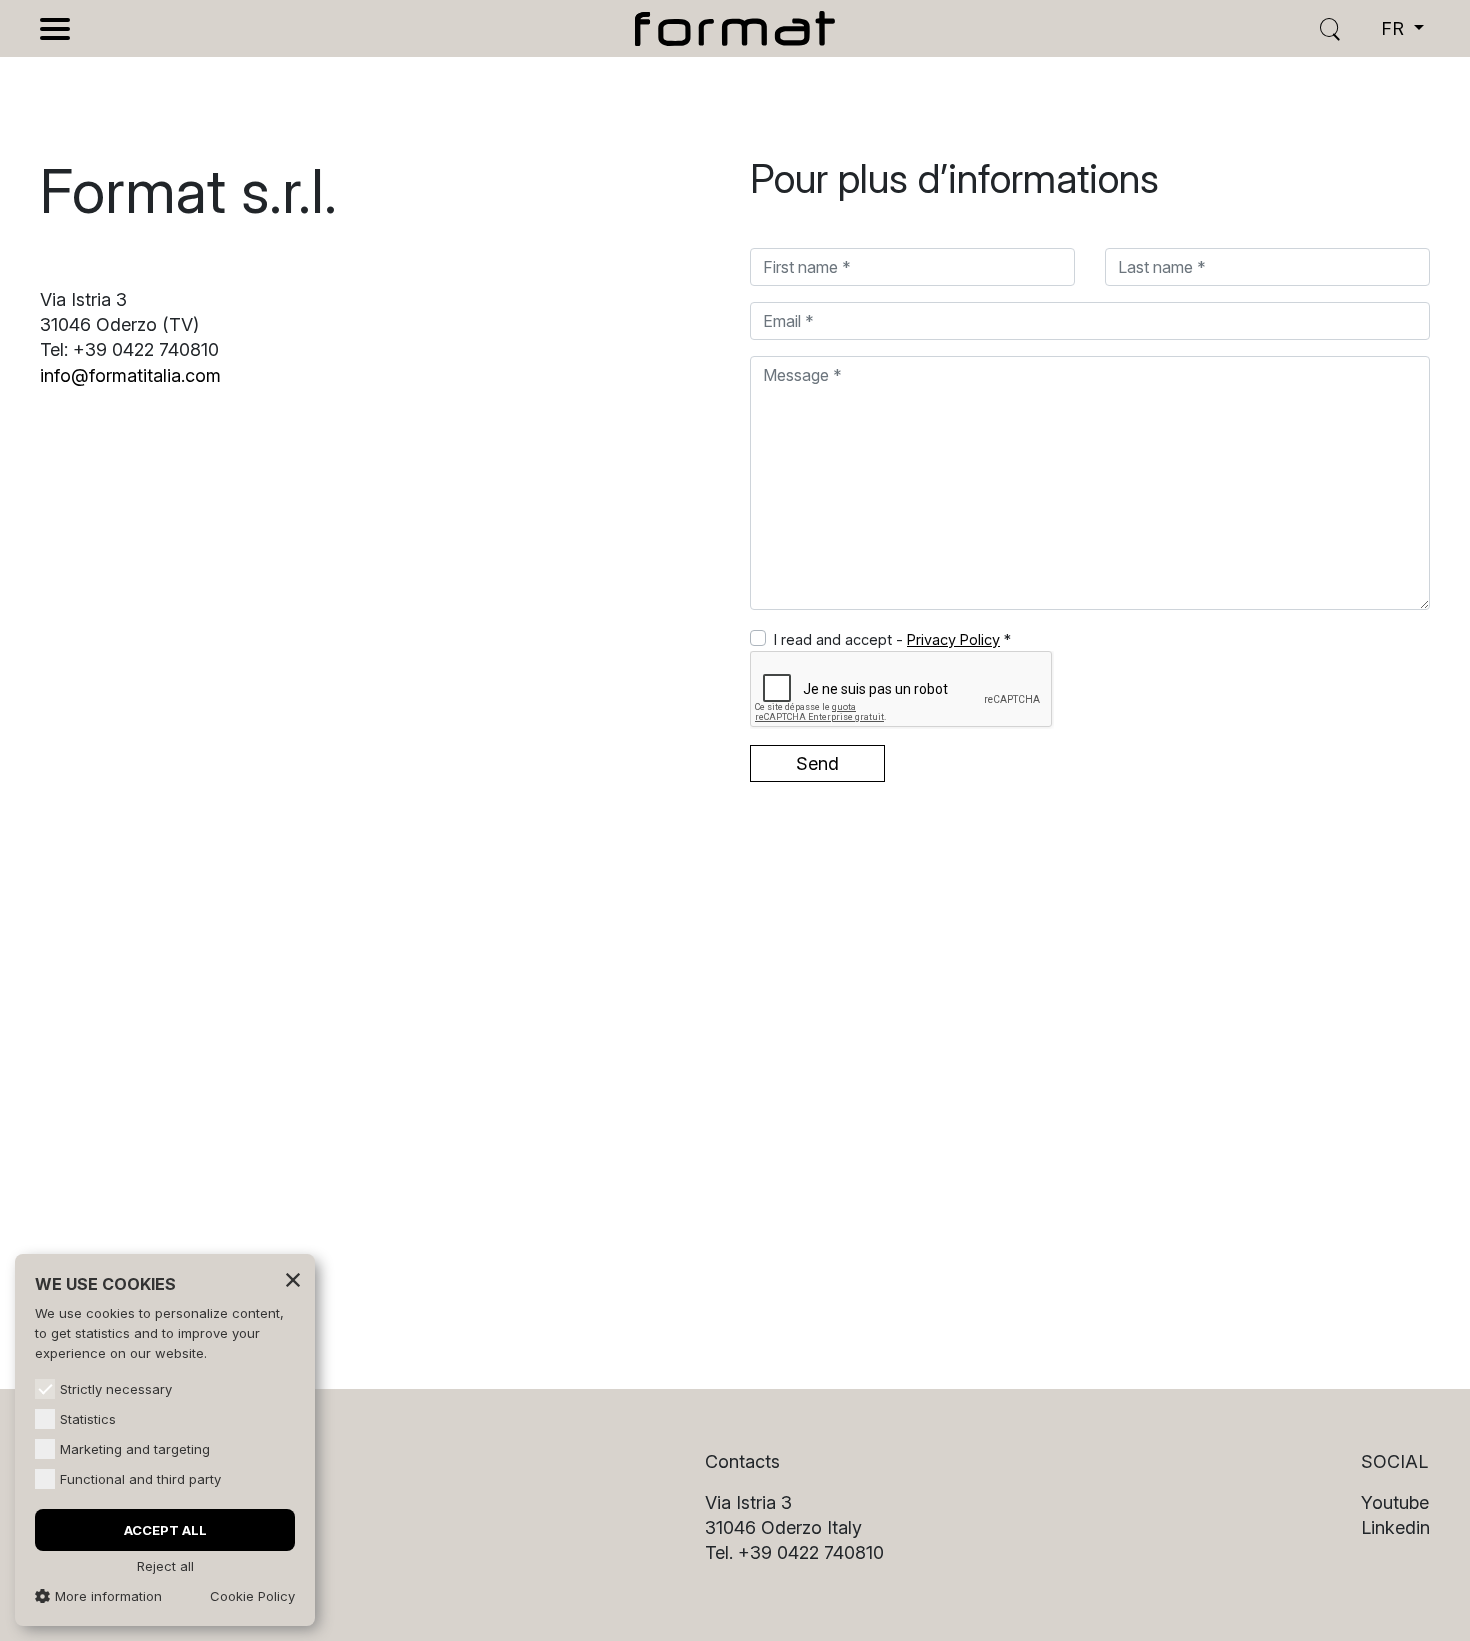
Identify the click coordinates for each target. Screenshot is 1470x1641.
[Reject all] (293, 1279)
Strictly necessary (116, 1389)
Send (817, 763)
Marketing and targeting (135, 1449)
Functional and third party (140, 1479)
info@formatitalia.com (130, 375)
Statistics (88, 1419)
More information (108, 1596)
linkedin (1395, 1527)
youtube (1395, 1502)
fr (1395, 28)
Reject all (165, 1566)
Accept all (165, 1530)
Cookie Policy (252, 1596)
